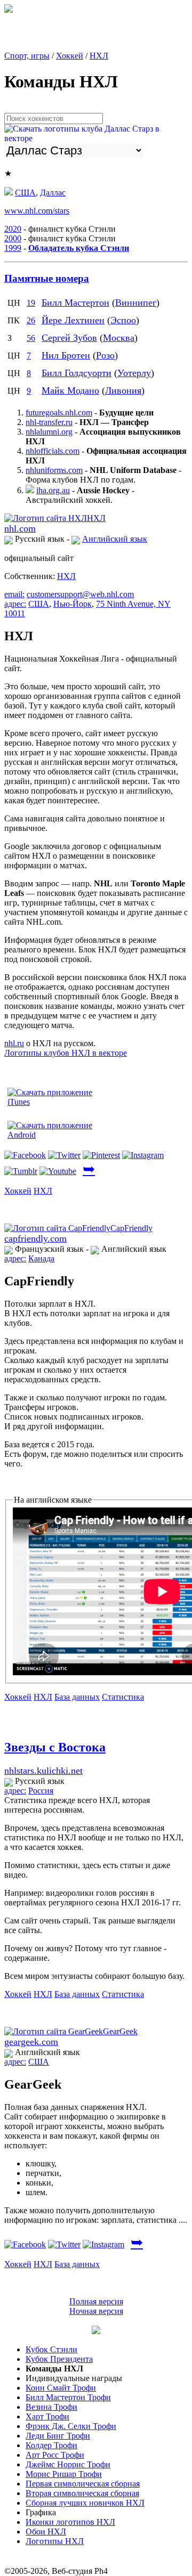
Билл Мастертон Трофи (68, 2397)
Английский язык (115, 539)
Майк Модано (70, 390)
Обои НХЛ (46, 2532)
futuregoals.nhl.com (59, 413)
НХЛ (99, 56)
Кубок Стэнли (51, 2349)
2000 (13, 238)
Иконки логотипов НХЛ (70, 2522)
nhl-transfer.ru (49, 422)
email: (14, 594)
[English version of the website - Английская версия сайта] (9, 10)
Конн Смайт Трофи (61, 2388)
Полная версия (96, 2301)
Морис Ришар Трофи (64, 2474)
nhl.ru (14, 1043)
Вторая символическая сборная (82, 2493)
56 (31, 338)
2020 (13, 229)
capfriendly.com (35, 1238)
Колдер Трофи (51, 2445)
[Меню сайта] (96, 2331)
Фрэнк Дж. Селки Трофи (71, 2426)
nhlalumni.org (49, 432)
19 (31, 303)
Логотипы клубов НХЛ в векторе (66, 1053)
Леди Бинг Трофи (58, 2436)
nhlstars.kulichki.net (43, 1771)
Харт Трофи (47, 2416)
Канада (41, 1258)
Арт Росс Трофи (55, 2455)
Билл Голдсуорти (77, 373)
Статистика (123, 1697)
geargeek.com (31, 2042)
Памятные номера (47, 278)
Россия (41, 1791)
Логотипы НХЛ (55, 2541)
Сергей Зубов (69, 338)
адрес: (15, 604)
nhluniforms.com (54, 470)
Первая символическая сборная (83, 2484)
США (25, 193)
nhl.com (20, 528)
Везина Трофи (51, 2407)
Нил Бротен (66, 355)
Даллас (53, 193)
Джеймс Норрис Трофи (68, 2464)
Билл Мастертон (75, 303)
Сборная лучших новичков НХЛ (85, 2503)
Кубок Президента (59, 2359)
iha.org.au (53, 490)
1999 (13, 248)
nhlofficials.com (53, 451)
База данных (77, 1697)
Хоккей (70, 56)
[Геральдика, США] (9, 193)
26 (31, 320)
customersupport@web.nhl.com (80, 594)
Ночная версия (96, 2311)
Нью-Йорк (73, 604)
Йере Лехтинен (73, 320)
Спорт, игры (27, 56)
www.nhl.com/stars (37, 211)
